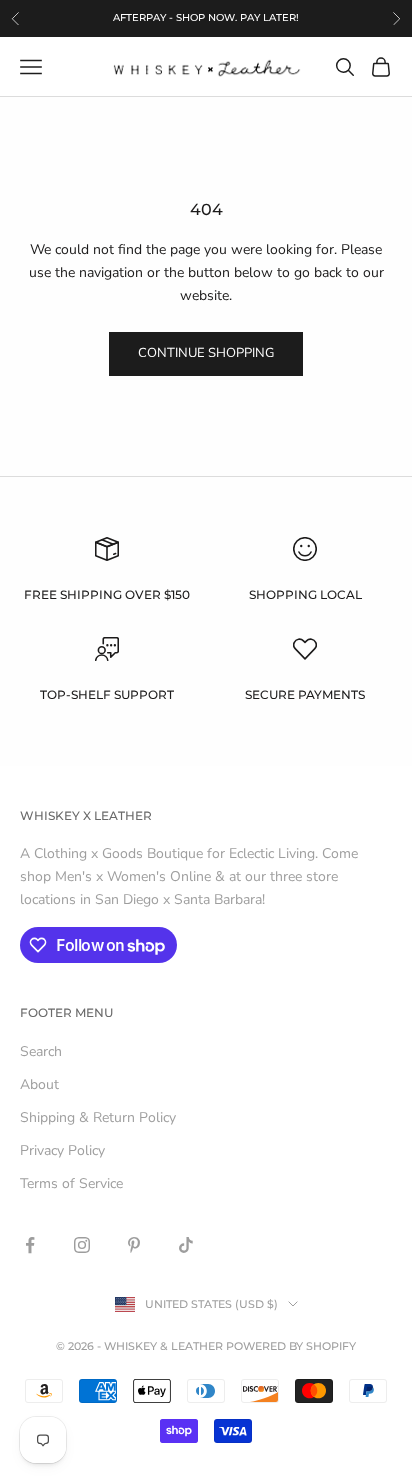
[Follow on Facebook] (30, 1245)
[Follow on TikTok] (186, 1245)
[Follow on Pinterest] (134, 1245)
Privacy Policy (62, 1150)
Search (41, 1051)
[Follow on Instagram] (82, 1245)
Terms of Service (71, 1183)
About (39, 1084)
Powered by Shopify (291, 1346)
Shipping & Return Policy (98, 1117)
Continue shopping (206, 353)
